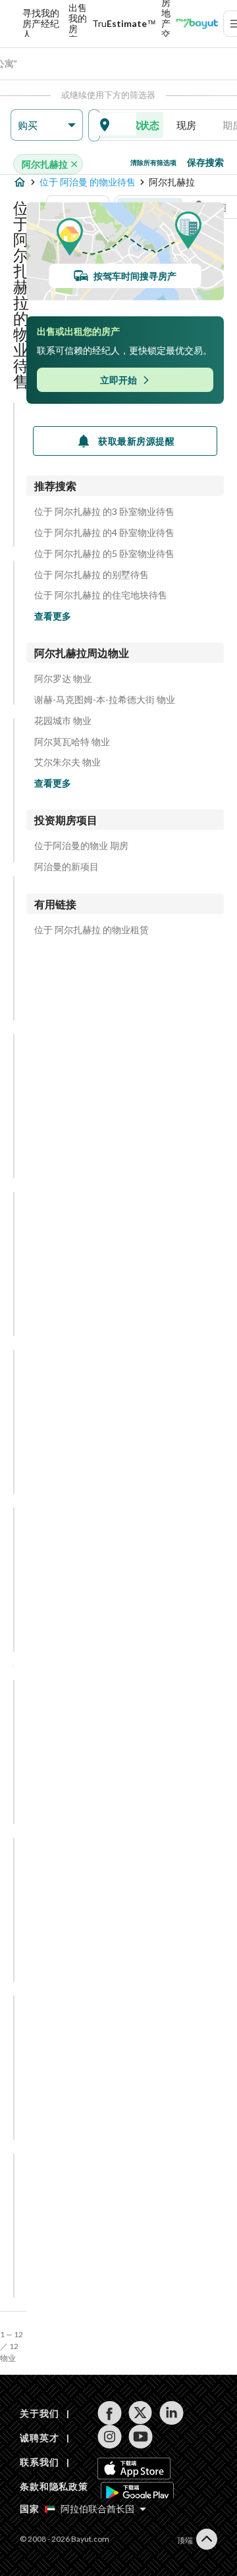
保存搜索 (205, 162)
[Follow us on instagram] (110, 2437)
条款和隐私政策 (54, 2486)
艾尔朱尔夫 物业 (67, 762)
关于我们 (39, 2413)
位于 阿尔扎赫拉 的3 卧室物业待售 (104, 512)
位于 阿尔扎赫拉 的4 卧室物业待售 (104, 533)
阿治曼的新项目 (66, 867)
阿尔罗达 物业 (63, 679)
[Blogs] (197, 24)
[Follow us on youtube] (141, 2437)
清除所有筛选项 (153, 162)
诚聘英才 (39, 2438)
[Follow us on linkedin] (171, 2413)
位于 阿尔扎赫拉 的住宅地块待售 (101, 595)
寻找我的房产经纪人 (41, 24)
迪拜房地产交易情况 (166, 24)
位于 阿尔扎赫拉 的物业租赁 (92, 930)
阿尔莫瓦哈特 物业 (72, 742)
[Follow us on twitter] (141, 2413)
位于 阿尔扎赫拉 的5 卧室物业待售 (104, 554)
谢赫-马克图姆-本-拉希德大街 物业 (105, 700)
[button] (47, 125)
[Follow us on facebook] (110, 2413)
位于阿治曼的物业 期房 (81, 846)
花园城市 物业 (63, 721)
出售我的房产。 (78, 24)
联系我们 (39, 2462)
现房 (186, 125)
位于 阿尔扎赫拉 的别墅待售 (92, 575)
